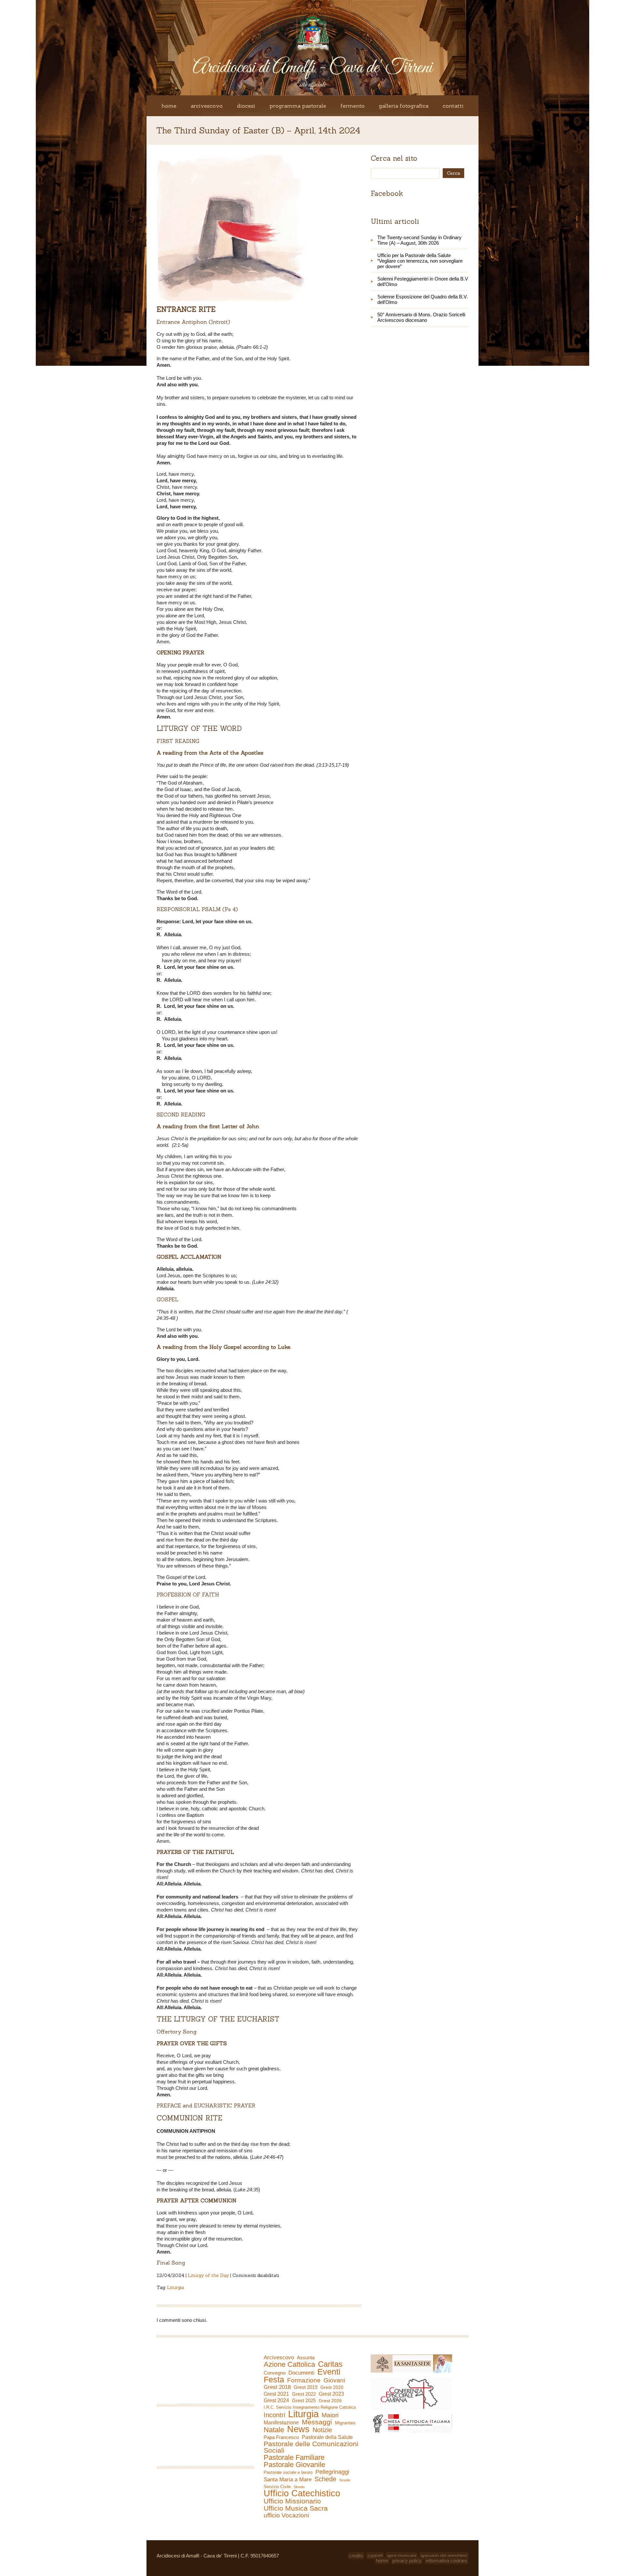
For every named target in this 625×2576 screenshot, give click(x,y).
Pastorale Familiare (294, 2458)
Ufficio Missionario (292, 2501)
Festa (274, 2379)
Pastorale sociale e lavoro (288, 2472)
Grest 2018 (277, 2387)
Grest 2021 (276, 2394)
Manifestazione (281, 2423)
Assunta (306, 2357)
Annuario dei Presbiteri (444, 2556)
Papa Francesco (281, 2437)
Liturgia (175, 2287)
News (298, 2429)
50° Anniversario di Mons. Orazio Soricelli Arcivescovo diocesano (421, 317)
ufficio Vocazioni (286, 2515)
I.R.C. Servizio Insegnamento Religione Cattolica (310, 2407)
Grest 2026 (330, 2401)
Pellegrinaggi (332, 2472)
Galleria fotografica (404, 106)
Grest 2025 (304, 2401)
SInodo (299, 2487)
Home (169, 106)
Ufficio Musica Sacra (296, 2508)
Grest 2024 (276, 2400)
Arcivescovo (207, 106)
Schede (325, 2479)
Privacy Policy (407, 2561)
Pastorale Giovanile (294, 2465)
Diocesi (246, 106)
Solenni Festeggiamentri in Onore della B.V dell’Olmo (423, 281)
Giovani (334, 2380)
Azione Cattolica (289, 2364)
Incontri (274, 2415)
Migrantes (345, 2423)
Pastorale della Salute (327, 2437)
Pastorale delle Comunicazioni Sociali (311, 2447)
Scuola (345, 2480)
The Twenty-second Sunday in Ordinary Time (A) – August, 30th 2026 (419, 240)
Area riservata (402, 2556)
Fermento (353, 106)
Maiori (330, 2415)
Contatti (453, 106)
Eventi (329, 2372)
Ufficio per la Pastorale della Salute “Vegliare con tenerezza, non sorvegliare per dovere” (420, 261)
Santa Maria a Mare (288, 2480)
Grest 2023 (331, 2394)
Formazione (304, 2380)
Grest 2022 (304, 2394)
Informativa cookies (446, 2561)
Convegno (275, 2373)
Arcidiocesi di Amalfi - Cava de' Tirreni (312, 68)
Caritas (330, 2364)
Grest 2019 (306, 2387)
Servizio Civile (277, 2487)
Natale (274, 2430)
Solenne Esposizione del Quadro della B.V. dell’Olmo (423, 299)
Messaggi (317, 2422)
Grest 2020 (332, 2387)
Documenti (301, 2373)
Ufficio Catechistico (302, 2493)
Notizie (322, 2430)
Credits (356, 2556)
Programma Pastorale (298, 106)
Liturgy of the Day (208, 2275)
